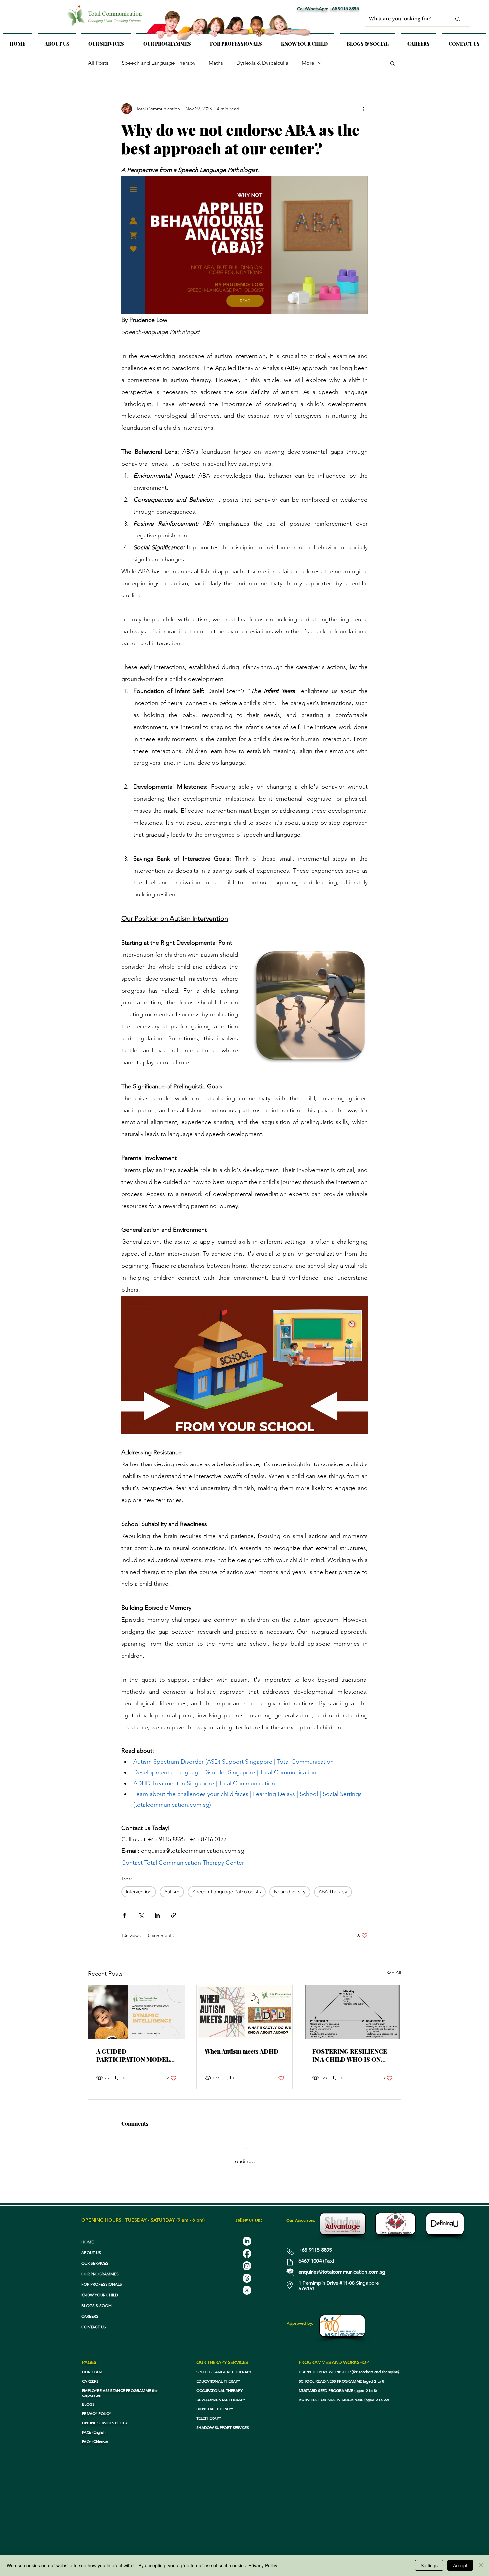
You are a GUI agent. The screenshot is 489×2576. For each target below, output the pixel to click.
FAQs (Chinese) (95, 2433)
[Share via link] (173, 1915)
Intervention (139, 1892)
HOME (88, 2233)
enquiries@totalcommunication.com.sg (342, 2263)
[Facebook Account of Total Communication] (247, 2245)
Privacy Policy (263, 2565)
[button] (106, 41)
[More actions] (364, 109)
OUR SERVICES (95, 2254)
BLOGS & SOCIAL (97, 2297)
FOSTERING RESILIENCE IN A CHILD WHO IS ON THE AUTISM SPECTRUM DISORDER (350, 2055)
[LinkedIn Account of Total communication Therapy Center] (247, 2232)
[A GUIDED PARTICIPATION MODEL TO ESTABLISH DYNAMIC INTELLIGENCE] (137, 2012)
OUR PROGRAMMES (100, 2265)
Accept (460, 2565)
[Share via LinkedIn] (157, 1915)
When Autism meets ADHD (242, 2051)
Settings (429, 2565)
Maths (216, 63)
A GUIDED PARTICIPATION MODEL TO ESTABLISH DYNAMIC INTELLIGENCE (134, 2055)
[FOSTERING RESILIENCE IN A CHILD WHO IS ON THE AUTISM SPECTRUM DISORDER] (352, 2012)
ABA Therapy (333, 1892)
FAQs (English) (94, 2423)
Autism (172, 1892)
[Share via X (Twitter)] (141, 1915)
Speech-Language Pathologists (227, 1892)
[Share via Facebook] (125, 1915)
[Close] (481, 2565)
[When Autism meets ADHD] (245, 2012)
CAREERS (90, 2308)
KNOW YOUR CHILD (100, 2286)
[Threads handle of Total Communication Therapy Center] (247, 2269)
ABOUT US (91, 2244)
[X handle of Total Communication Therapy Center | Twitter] (247, 2282)
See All (394, 1973)
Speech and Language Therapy (159, 63)
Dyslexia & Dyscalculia (262, 63)
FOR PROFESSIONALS (102, 2276)
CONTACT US (94, 2318)
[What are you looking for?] (458, 19)
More (308, 63)
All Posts (98, 63)
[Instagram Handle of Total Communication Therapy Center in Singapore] (247, 2257)
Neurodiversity (290, 1892)
